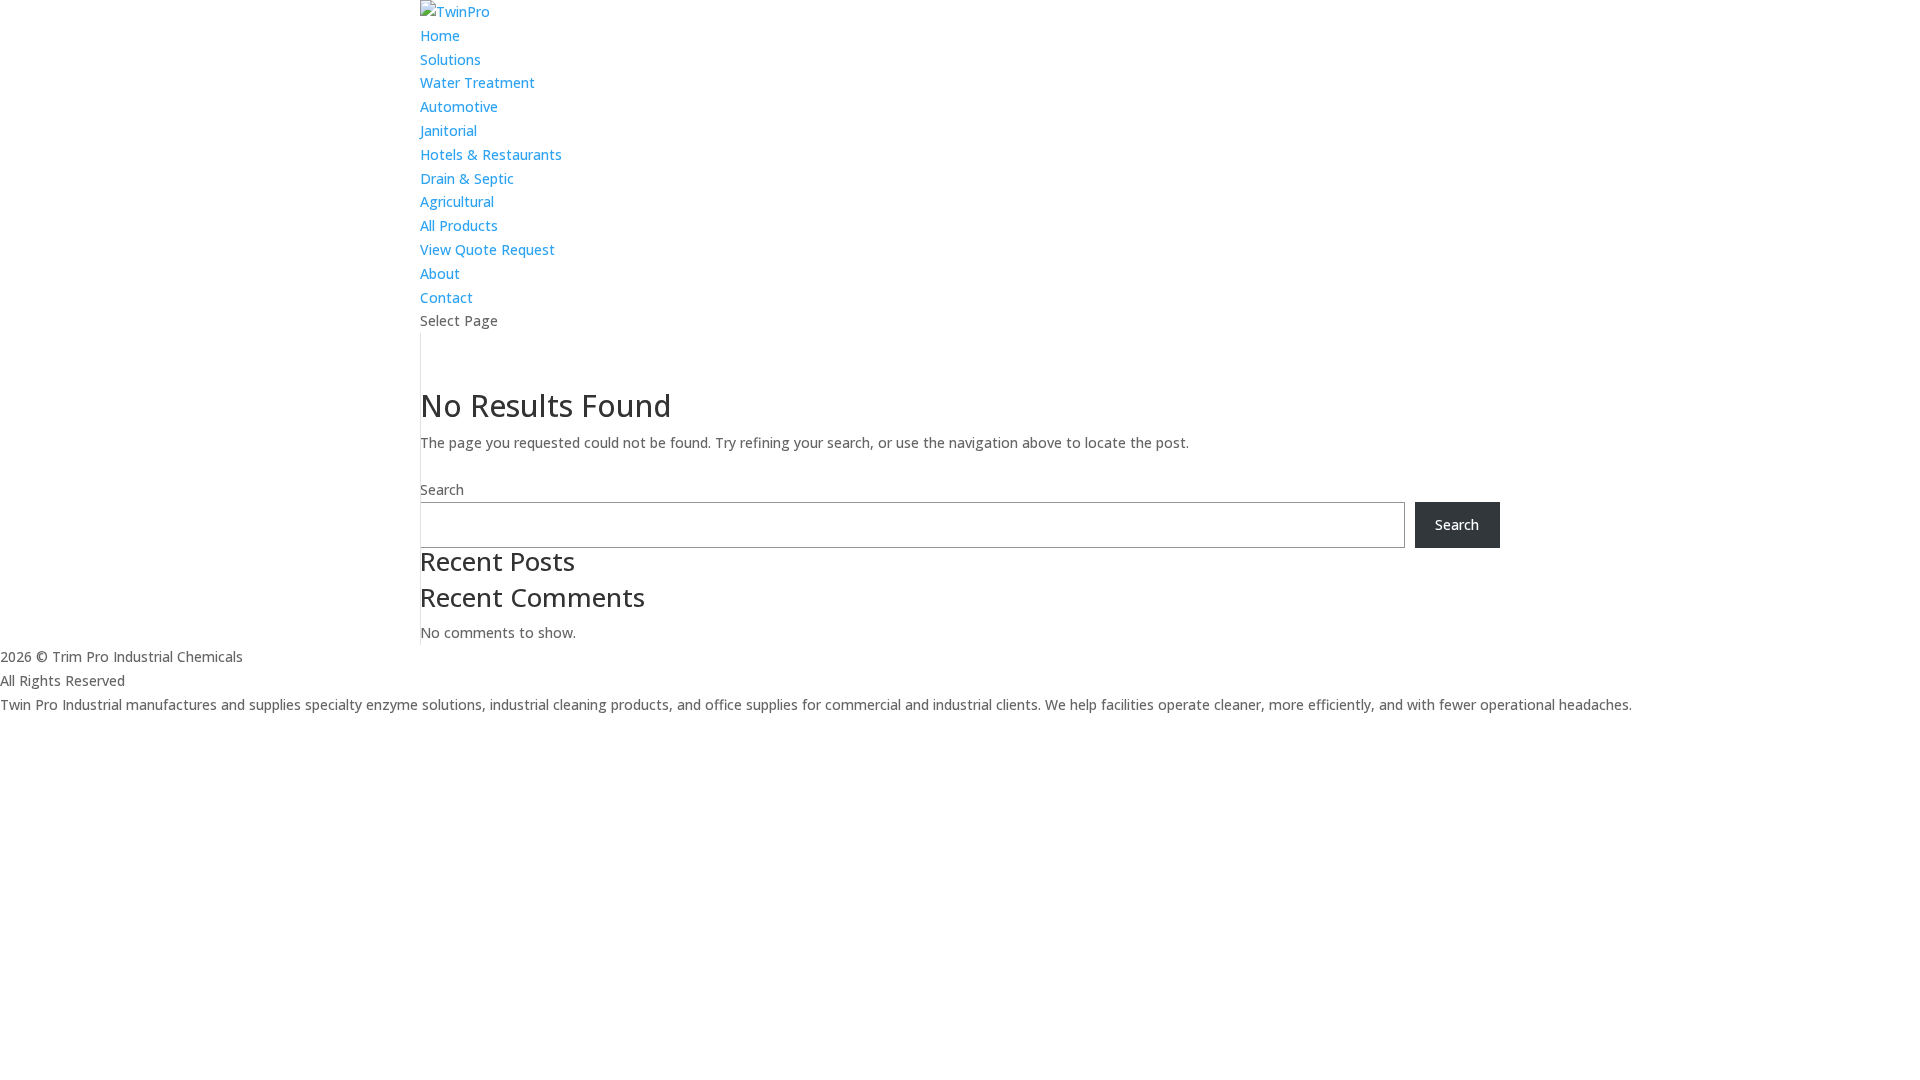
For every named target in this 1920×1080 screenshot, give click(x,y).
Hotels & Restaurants (491, 154)
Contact (446, 297)
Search (442, 489)
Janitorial (448, 130)
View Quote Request (487, 249)
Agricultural (457, 201)
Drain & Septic (467, 178)
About (440, 273)
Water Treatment (477, 82)
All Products (459, 225)
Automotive (459, 106)
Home (440, 35)
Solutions (450, 59)
